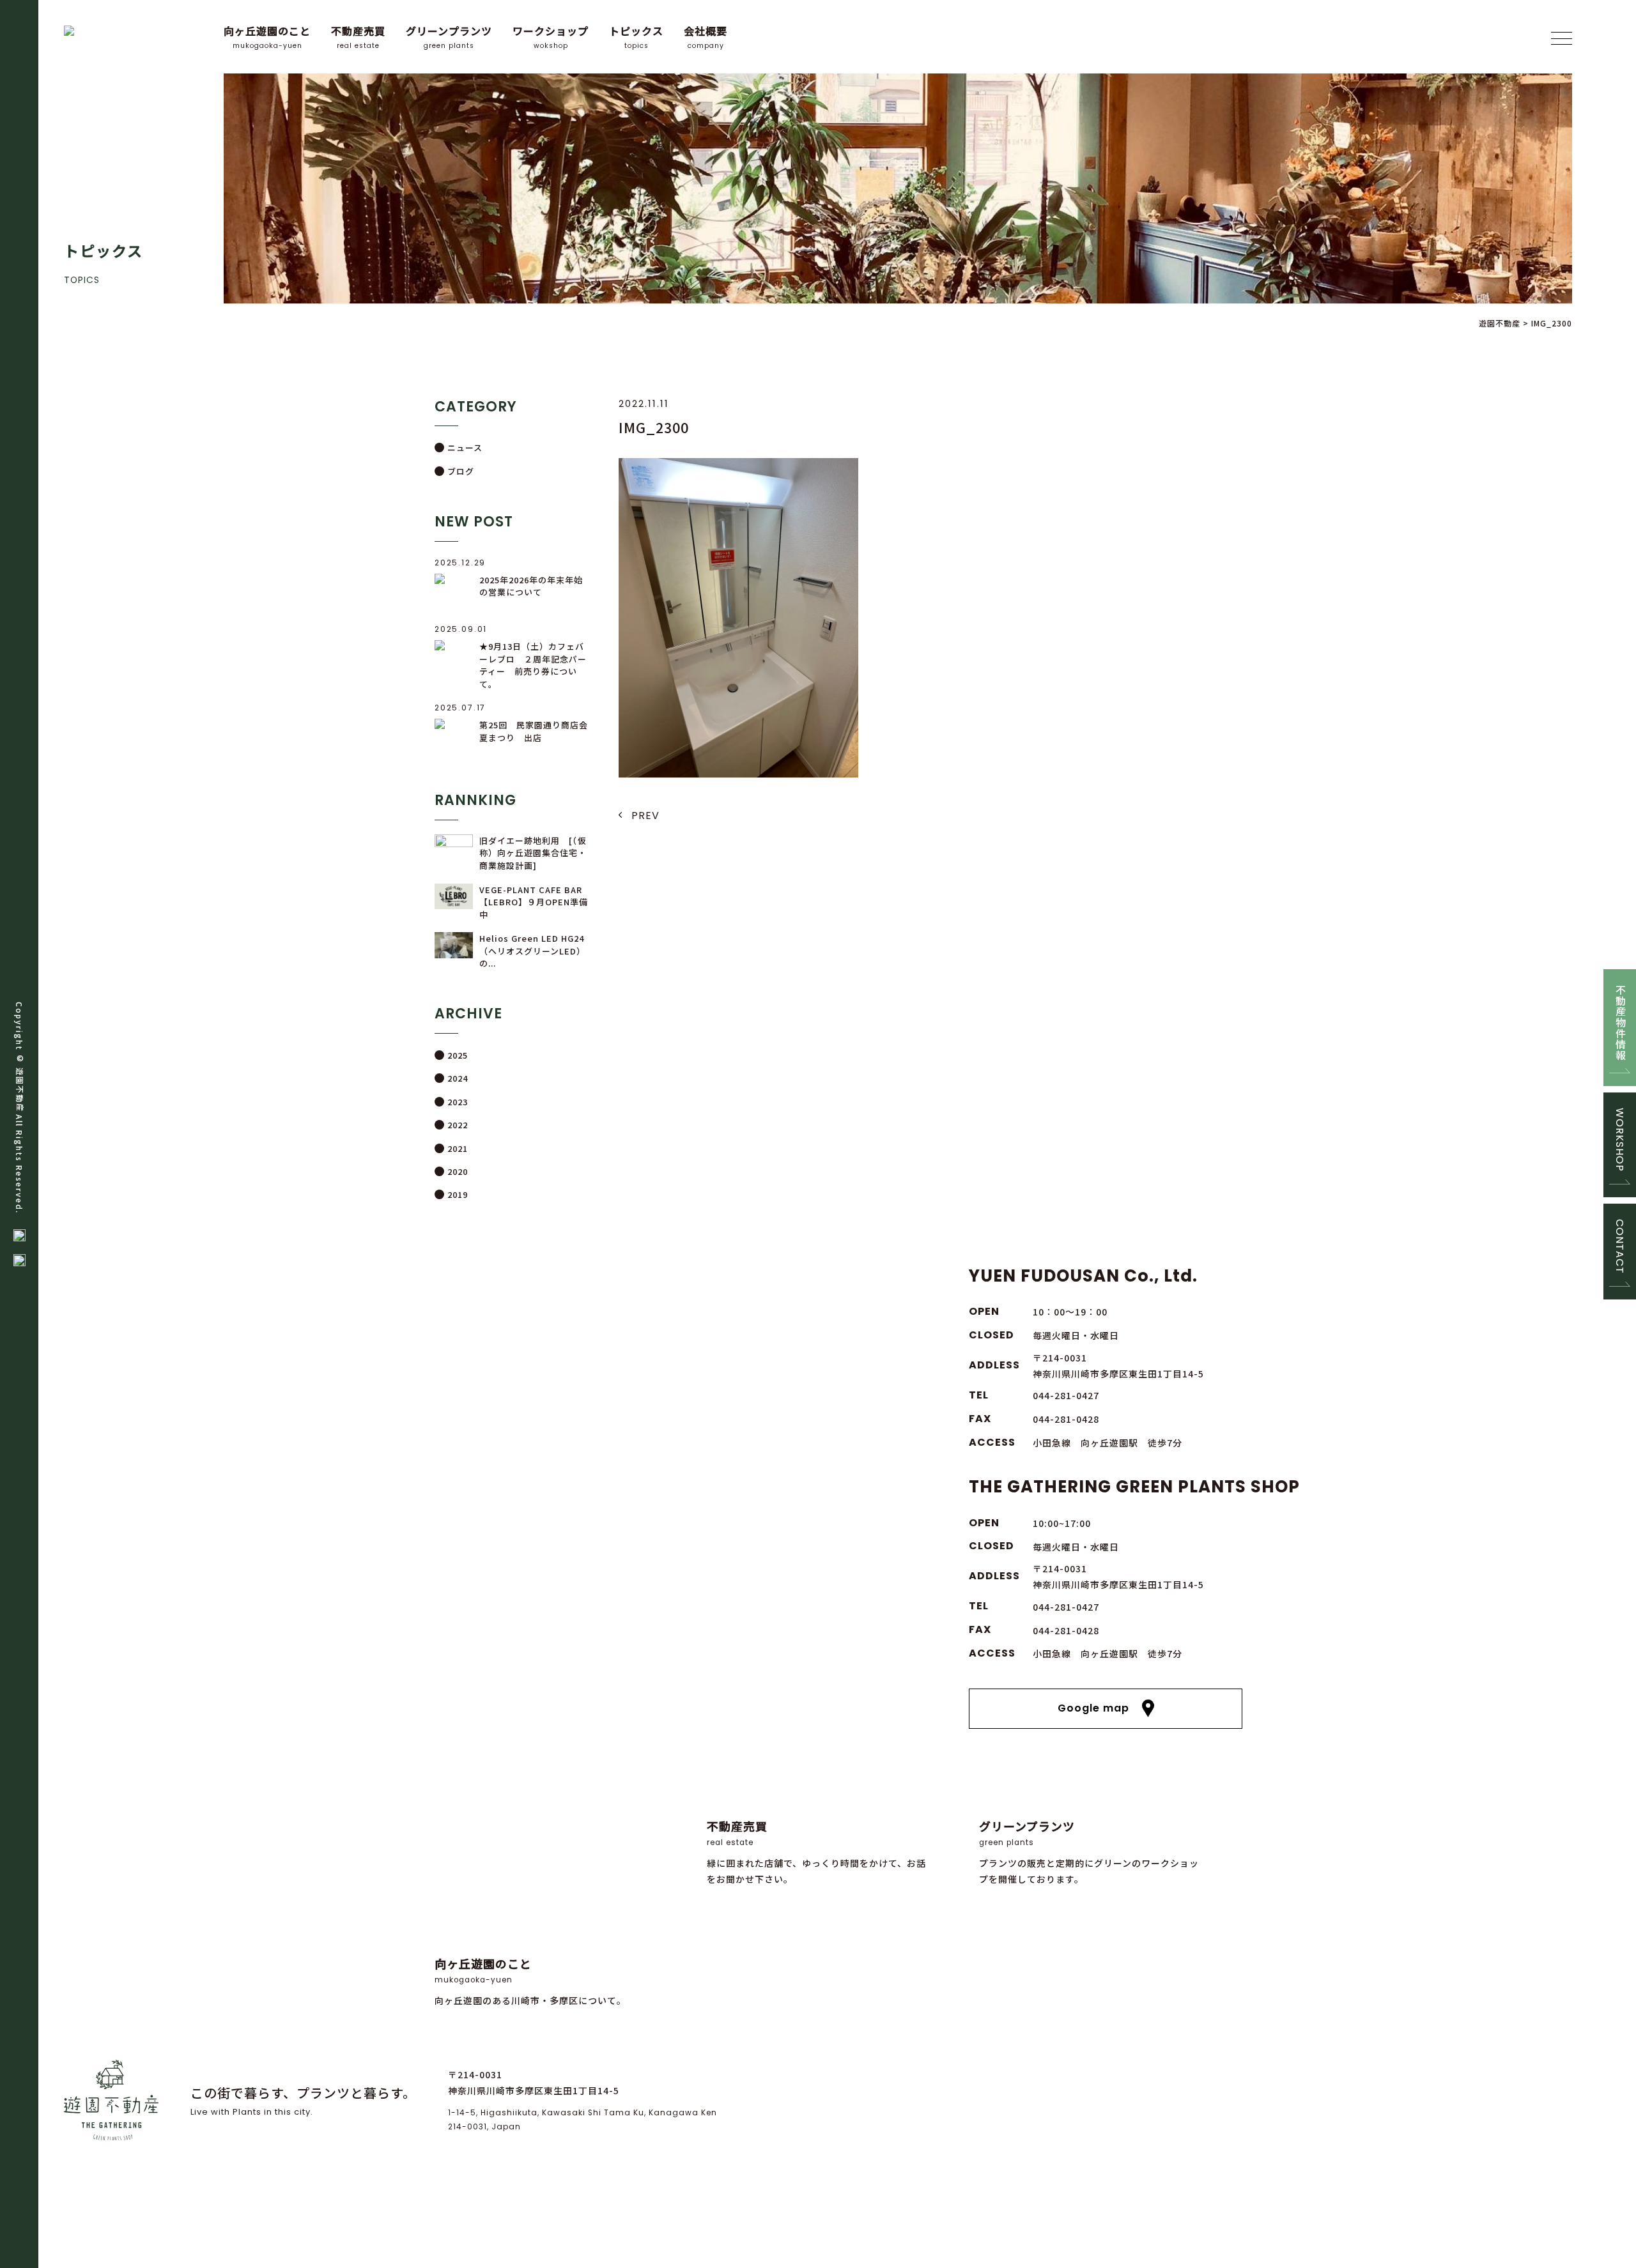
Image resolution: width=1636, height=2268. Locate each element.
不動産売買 (358, 37)
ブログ (461, 471)
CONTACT (1620, 1246)
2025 (458, 1055)
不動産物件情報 (1620, 1023)
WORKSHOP (1620, 1140)
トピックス (636, 37)
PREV (645, 816)
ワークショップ (551, 37)
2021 (458, 1148)
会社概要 (706, 37)
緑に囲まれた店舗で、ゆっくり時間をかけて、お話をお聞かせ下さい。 (816, 1852)
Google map (1093, 1708)
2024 (458, 1078)
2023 (458, 1102)
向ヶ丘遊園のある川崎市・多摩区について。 (530, 1981)
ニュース (465, 448)
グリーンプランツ (449, 37)
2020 (458, 1171)
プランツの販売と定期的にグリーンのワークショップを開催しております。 (1089, 1852)
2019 (458, 1194)
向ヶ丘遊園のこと (267, 37)
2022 (458, 1125)
